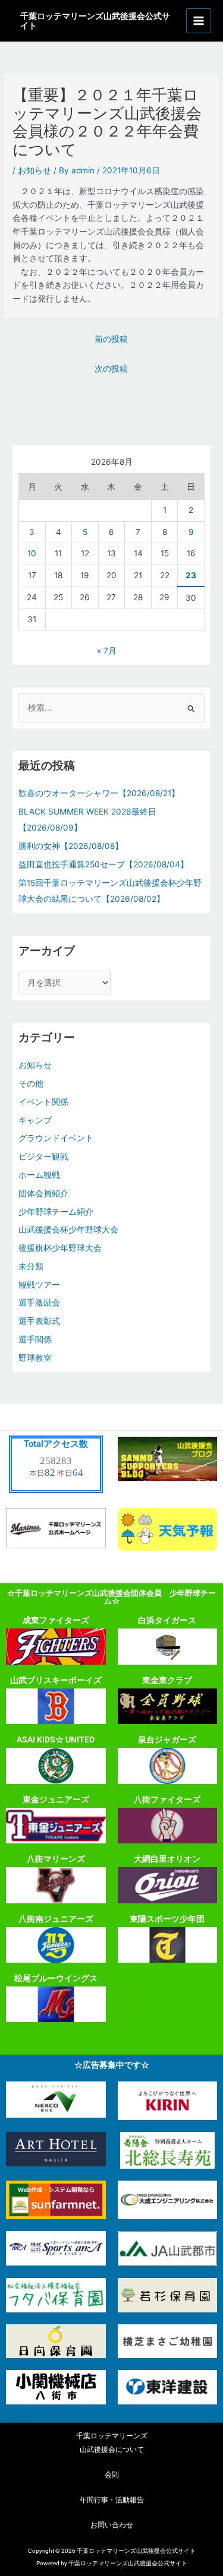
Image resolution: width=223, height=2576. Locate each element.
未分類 (31, 1266)
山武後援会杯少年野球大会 (68, 1230)
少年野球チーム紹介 (56, 1212)
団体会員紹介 (43, 1193)
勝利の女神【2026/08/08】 (71, 846)
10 (32, 553)
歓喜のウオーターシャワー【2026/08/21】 (99, 793)
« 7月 (107, 651)
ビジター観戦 (43, 1156)
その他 (31, 1083)
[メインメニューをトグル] (199, 21)
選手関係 (35, 1339)
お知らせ (34, 170)
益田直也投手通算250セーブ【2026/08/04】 (103, 864)
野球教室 (35, 1358)
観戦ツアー (39, 1285)
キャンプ (35, 1120)
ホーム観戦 (39, 1175)
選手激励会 (39, 1303)
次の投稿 (111, 369)
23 (191, 575)
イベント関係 (43, 1102)
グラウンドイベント (56, 1138)
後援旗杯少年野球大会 (60, 1248)
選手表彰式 (39, 1321)
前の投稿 (111, 339)
